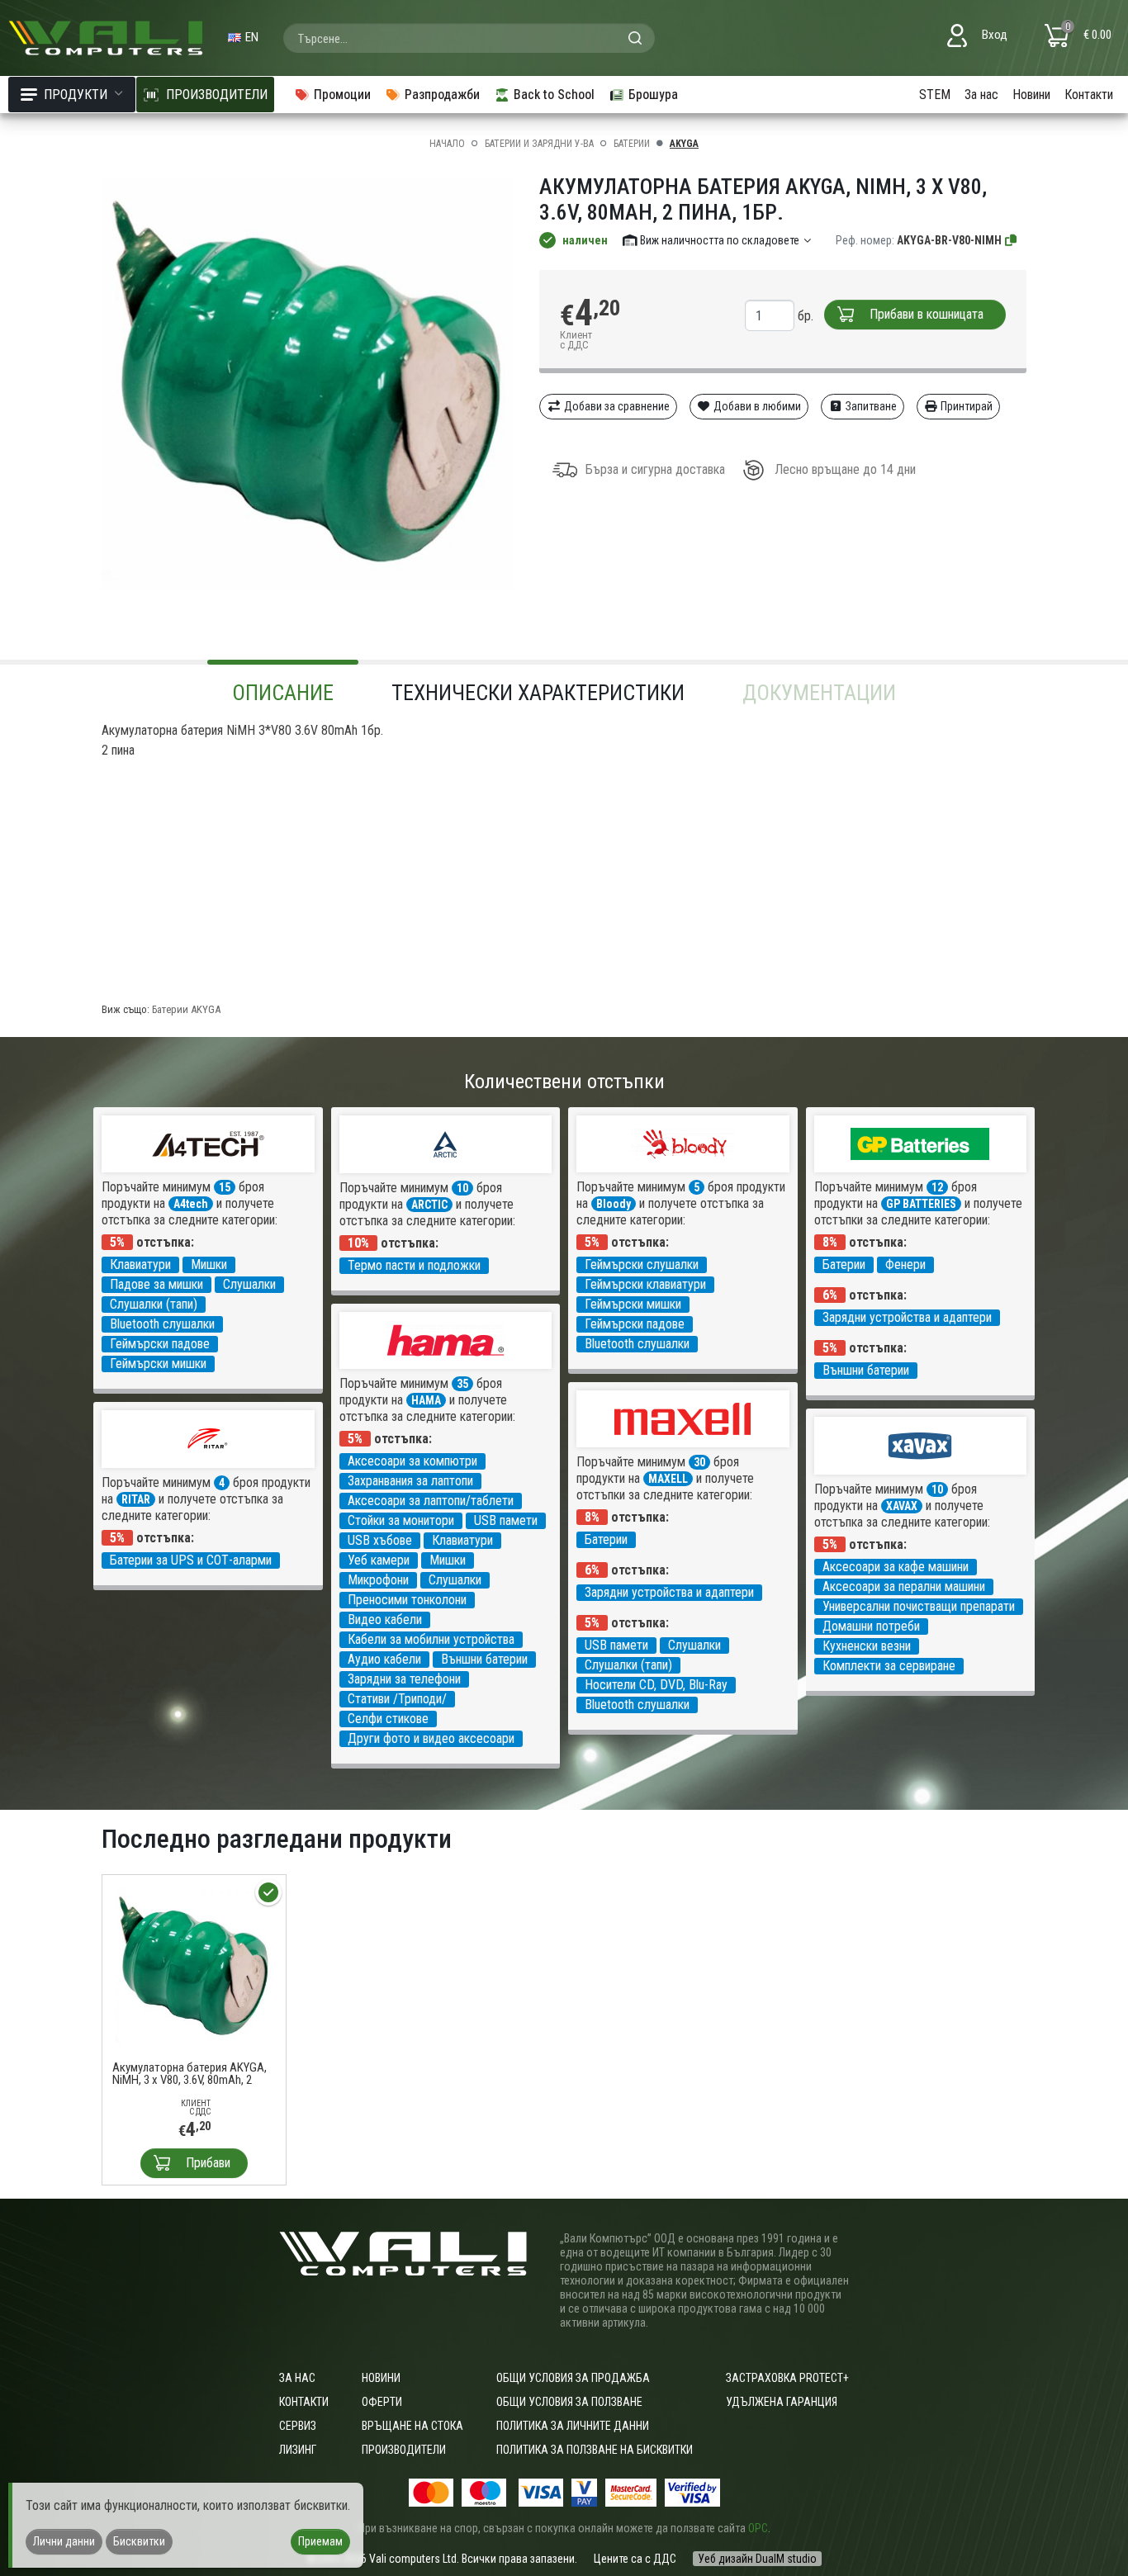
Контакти (1089, 95)
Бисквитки (139, 2541)
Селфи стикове (388, 1719)
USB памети (506, 1520)
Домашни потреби (871, 1626)
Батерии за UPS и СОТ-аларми (191, 1560)
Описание (283, 693)
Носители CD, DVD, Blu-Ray (656, 1685)
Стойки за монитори (401, 1520)
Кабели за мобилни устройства (431, 1639)
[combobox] (469, 38)
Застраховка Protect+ (787, 2378)
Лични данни (64, 2541)
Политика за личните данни (573, 2426)
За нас (981, 95)
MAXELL (668, 1479)
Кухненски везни (867, 1646)
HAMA (426, 1400)
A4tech (191, 1204)
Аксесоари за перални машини (904, 1586)
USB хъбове (380, 1540)
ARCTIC (429, 1205)
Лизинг (298, 2450)
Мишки (209, 1264)
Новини (1031, 95)
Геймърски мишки (158, 1364)
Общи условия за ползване (569, 2402)
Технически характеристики (538, 693)
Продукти (76, 95)
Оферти (382, 2402)
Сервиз (298, 2426)
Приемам (320, 2541)
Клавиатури (140, 1264)
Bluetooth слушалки (162, 1324)
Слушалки (249, 1284)
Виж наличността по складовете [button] (720, 240)
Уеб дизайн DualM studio (757, 2559)
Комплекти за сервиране (889, 1666)
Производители (404, 2450)
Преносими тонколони (407, 1600)
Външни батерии (866, 1370)
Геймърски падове (160, 1344)
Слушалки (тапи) (154, 1304)
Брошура (653, 95)
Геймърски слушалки (642, 1264)
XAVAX (902, 1506)
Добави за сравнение (616, 406)
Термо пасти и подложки (414, 1265)
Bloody (614, 1204)
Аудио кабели (384, 1659)
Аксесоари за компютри (412, 1461)
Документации (819, 693)
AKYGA (684, 144)
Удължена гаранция (782, 2402)
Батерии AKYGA (186, 1009)
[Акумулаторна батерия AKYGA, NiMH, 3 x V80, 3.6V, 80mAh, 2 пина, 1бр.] (194, 1966)
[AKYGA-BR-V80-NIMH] (1012, 240)
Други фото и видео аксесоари (431, 1738)
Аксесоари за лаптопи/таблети (431, 1501)
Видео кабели (385, 1619)
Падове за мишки (156, 1284)
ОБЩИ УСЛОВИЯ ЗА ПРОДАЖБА (573, 2378)
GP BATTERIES (921, 1204)
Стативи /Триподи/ (397, 1699)
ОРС (758, 2528)
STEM (935, 95)
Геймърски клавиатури (645, 1284)
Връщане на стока (412, 2426)
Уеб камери (379, 1560)
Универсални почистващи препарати (919, 1606)
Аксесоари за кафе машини (896, 1567)
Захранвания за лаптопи (410, 1481)
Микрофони (378, 1580)
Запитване (870, 406)
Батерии (632, 144)
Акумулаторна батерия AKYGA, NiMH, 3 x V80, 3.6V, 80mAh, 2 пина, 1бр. (190, 2074)
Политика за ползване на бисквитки (595, 2450)
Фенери (905, 1264)
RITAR (136, 1499)
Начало (447, 144)
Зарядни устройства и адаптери (907, 1317)
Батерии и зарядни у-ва (539, 144)
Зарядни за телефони (404, 1679)
